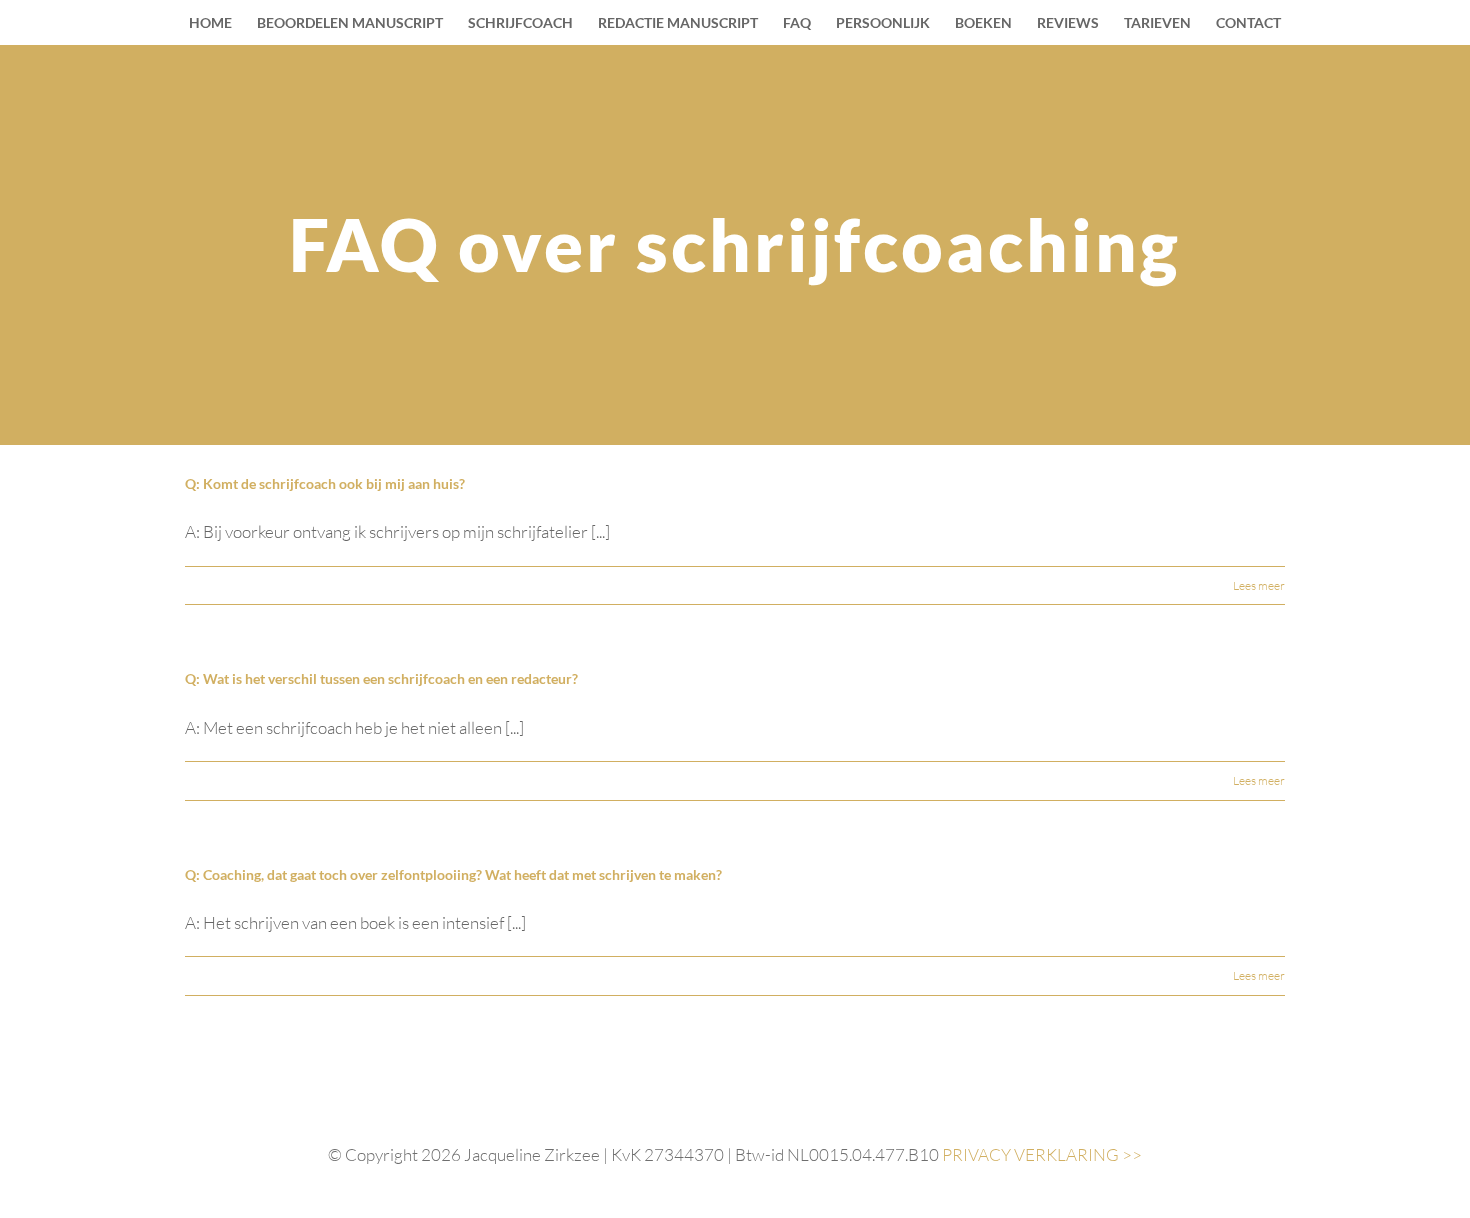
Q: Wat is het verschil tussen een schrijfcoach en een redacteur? (381, 678)
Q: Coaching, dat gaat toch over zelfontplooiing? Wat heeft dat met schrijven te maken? (453, 874)
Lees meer (1259, 585)
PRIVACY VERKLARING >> (1042, 1154)
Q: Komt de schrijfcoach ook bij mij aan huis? (325, 483)
